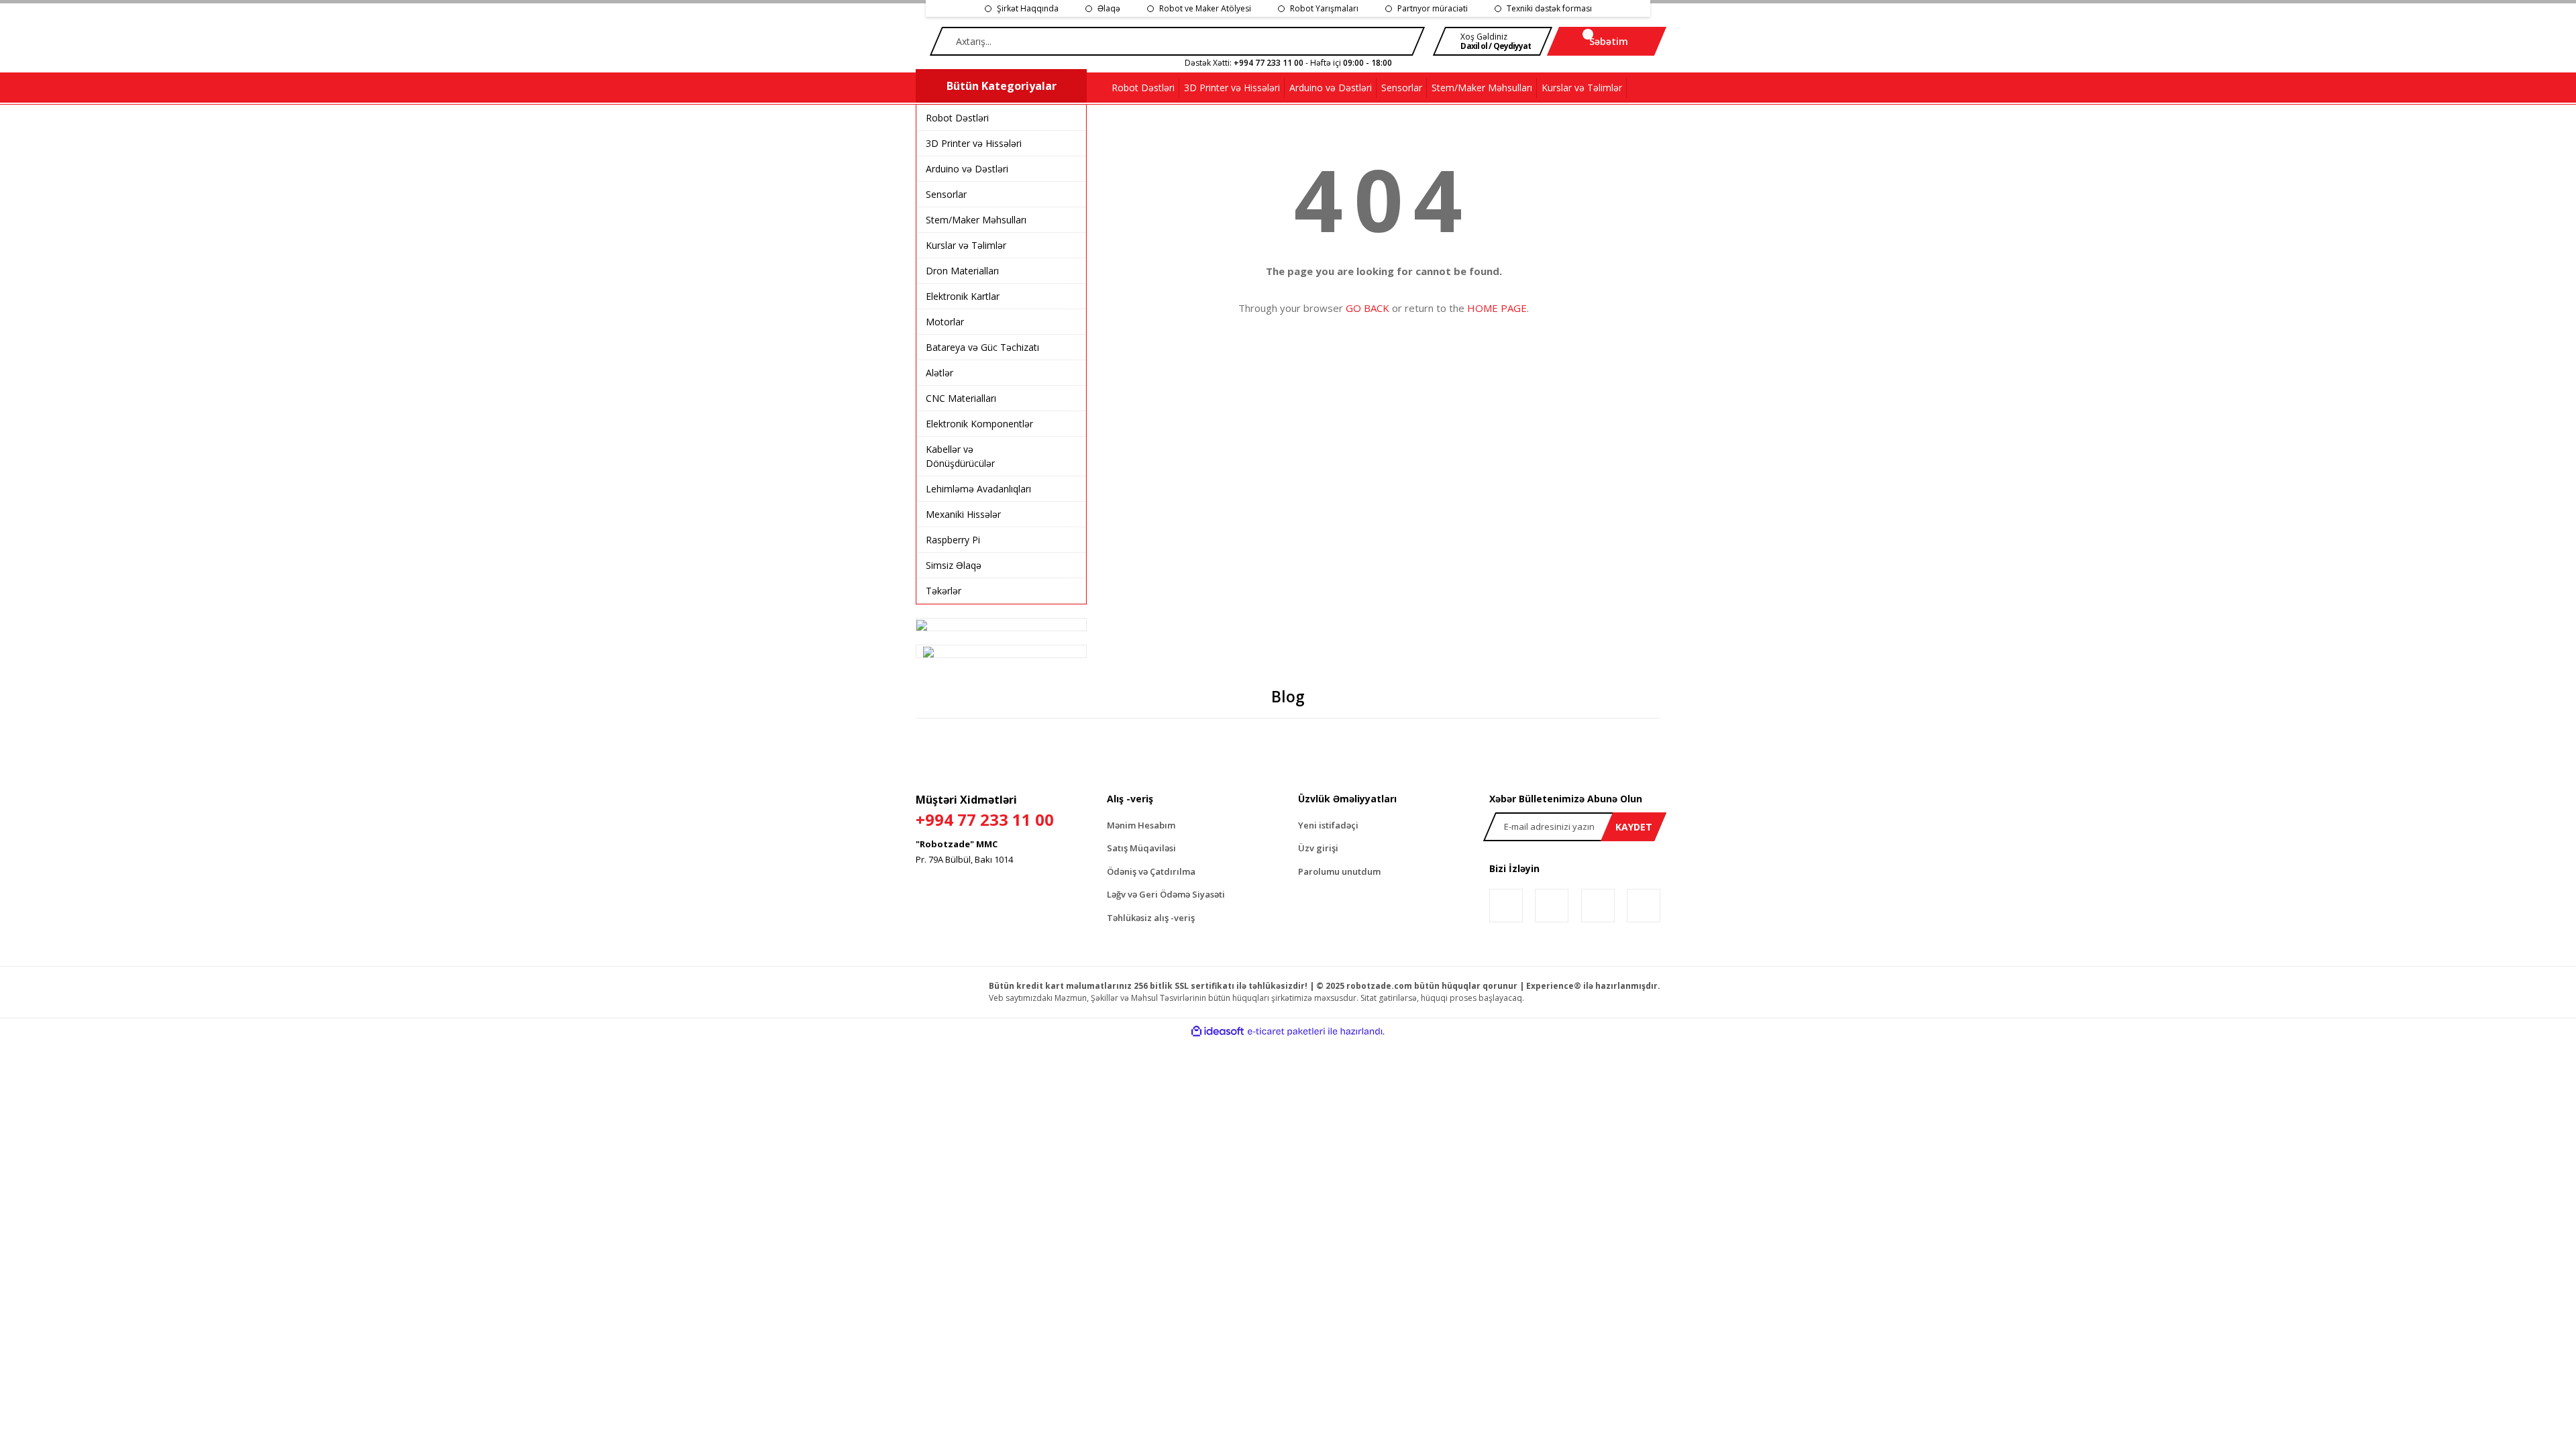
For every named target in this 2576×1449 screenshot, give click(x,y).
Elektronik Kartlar (963, 296)
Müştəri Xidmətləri (985, 811)
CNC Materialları (961, 398)
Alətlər (940, 373)
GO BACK (1367, 308)
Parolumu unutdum (1339, 871)
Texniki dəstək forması (1549, 8)
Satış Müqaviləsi (1141, 848)
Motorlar (945, 322)
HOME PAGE (1497, 308)
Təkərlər (944, 591)
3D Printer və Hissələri (974, 143)
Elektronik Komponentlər (979, 424)
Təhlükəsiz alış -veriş (1151, 918)
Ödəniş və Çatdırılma (1151, 871)
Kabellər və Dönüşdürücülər (960, 456)
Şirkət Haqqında (1028, 8)
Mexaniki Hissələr (963, 514)
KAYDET (1634, 827)
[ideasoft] (1218, 1031)
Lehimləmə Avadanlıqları (978, 489)
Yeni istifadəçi (1328, 825)
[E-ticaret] (1286, 1031)
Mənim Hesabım (1141, 825)
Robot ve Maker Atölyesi (1205, 8)
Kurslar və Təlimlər (966, 245)
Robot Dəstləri (957, 118)
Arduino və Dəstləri (967, 169)
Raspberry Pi (953, 540)
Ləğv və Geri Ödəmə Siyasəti (1166, 894)
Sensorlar (946, 194)
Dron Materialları (962, 271)
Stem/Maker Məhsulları (976, 220)
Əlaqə (1109, 8)
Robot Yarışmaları (1324, 8)
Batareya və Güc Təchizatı (982, 347)
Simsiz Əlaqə (954, 565)
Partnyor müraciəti (1433, 8)
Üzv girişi (1318, 848)
